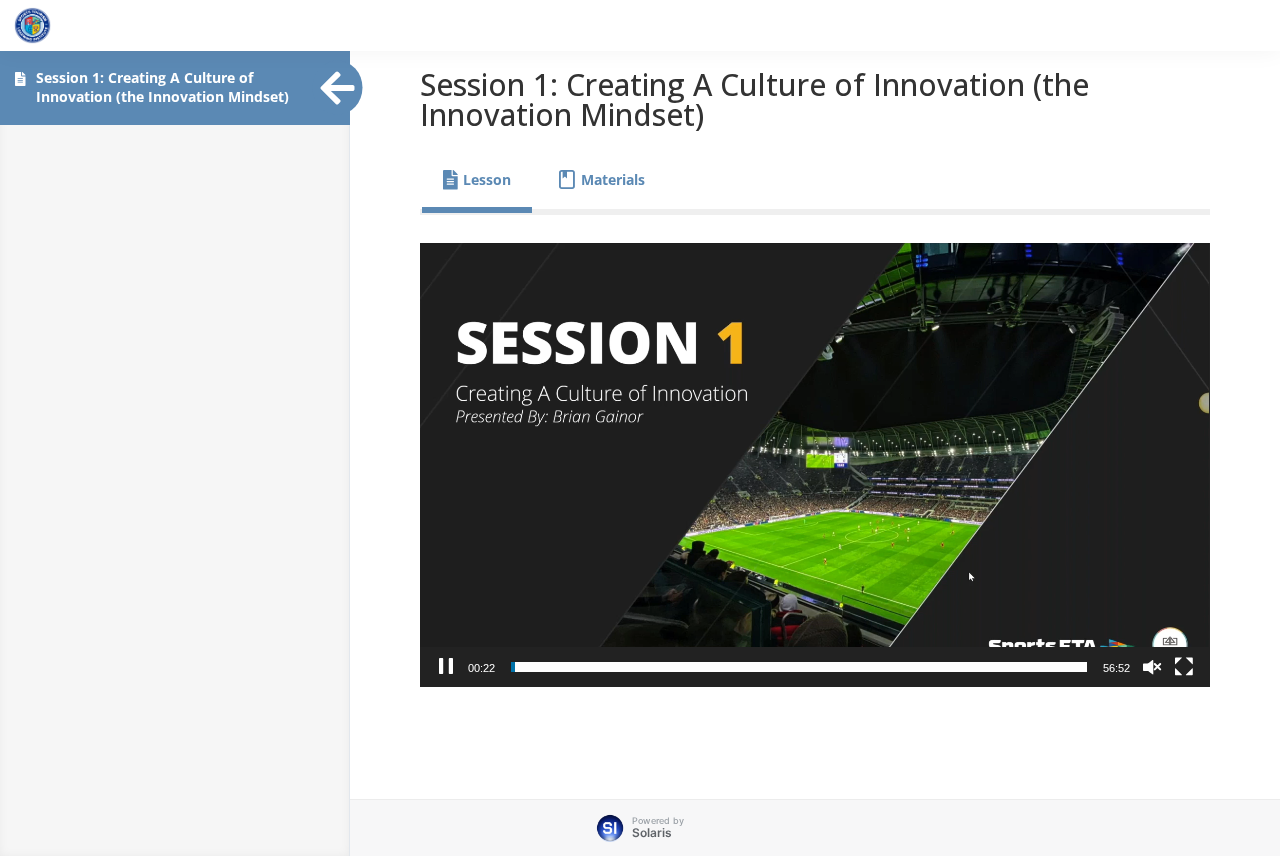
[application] (815, 465)
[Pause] (446, 667)
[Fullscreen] (1184, 667)
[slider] (799, 667)
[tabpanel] (815, 465)
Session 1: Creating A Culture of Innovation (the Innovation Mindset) (162, 87)
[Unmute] (1152, 667)
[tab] (477, 180)
